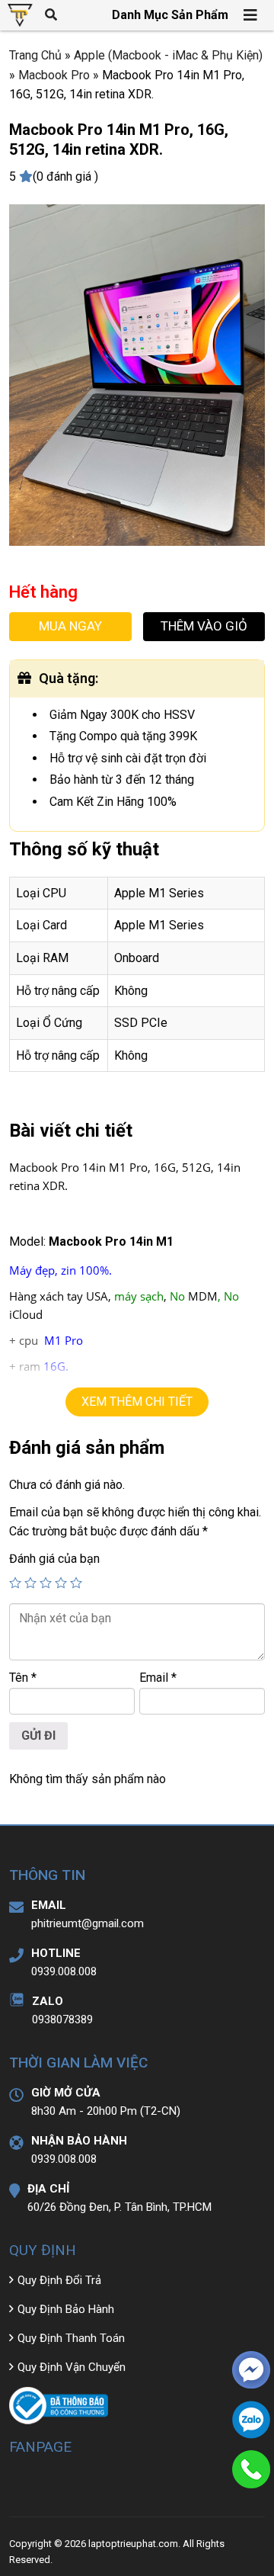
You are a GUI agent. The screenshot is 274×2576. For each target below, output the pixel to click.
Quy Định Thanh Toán (71, 2338)
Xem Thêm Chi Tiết (137, 1402)
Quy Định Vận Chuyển (72, 2367)
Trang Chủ (35, 55)
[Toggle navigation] (251, 15)
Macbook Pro (54, 75)
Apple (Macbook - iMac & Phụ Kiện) (168, 55)
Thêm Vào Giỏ (204, 626)
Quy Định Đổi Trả (59, 2280)
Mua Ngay (70, 626)
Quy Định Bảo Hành (66, 2309)
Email (158, 1678)
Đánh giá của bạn (54, 1559)
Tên (23, 1678)
